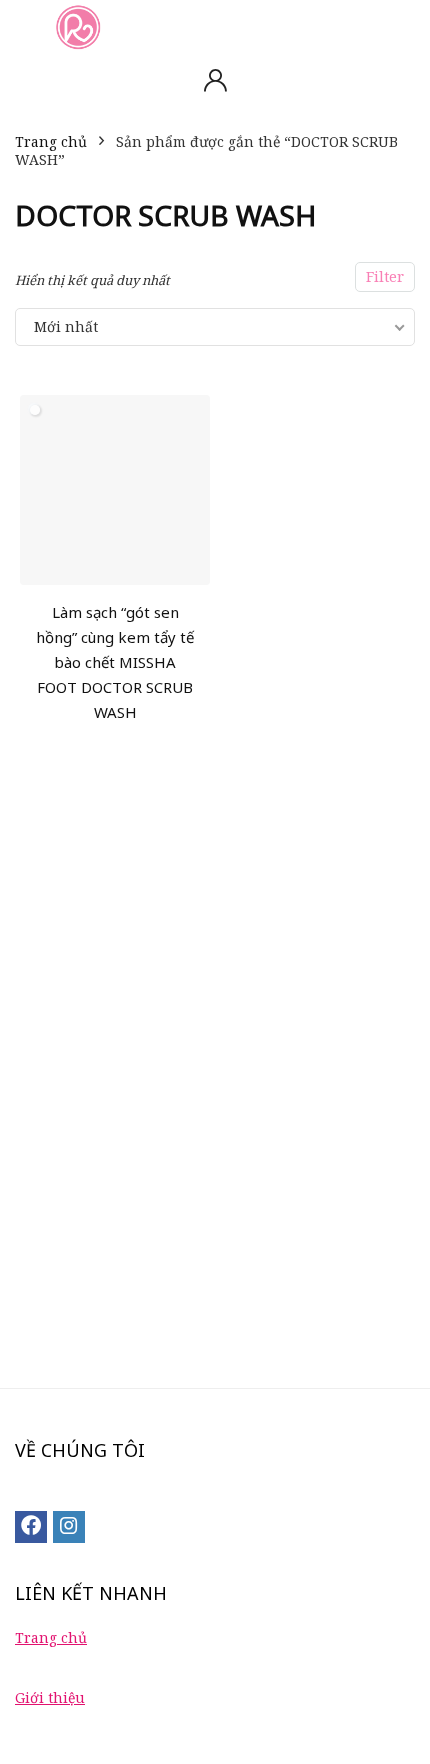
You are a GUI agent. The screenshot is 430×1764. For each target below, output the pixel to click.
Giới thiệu (50, 1697)
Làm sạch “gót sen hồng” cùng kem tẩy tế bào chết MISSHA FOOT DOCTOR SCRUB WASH (115, 662)
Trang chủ (51, 141)
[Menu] (24, 26)
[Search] (399, 26)
